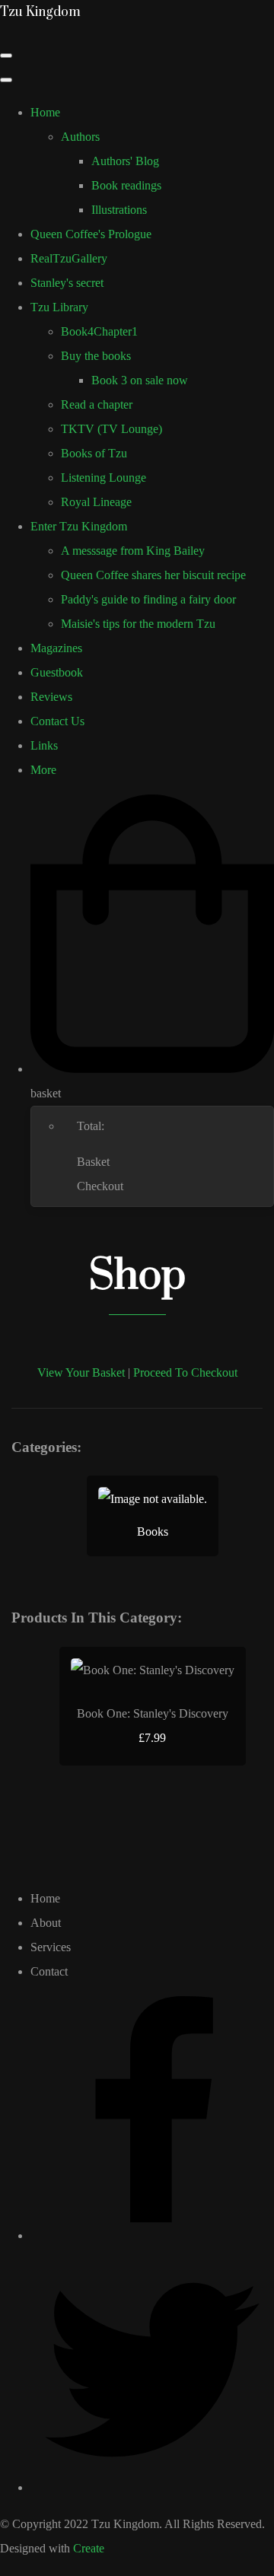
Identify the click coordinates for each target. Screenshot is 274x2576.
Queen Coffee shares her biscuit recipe (153, 575)
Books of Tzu (94, 453)
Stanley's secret (67, 283)
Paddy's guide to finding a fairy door (148, 599)
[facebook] (152, 2235)
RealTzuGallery (69, 258)
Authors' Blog (125, 161)
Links (44, 745)
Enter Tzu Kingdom (79, 526)
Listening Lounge (104, 478)
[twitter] (152, 2487)
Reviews (51, 697)
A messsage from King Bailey (133, 551)
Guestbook (57, 672)
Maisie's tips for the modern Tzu (138, 624)
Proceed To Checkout (185, 1372)
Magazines (56, 648)
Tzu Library (59, 307)
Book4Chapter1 (99, 331)
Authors (80, 137)
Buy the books (96, 356)
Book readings (126, 185)
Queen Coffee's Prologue (91, 234)
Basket (93, 1162)
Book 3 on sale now (140, 380)
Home (45, 112)
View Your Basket (81, 1372)
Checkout (100, 1186)
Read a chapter (97, 404)
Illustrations (119, 210)
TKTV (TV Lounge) (112, 429)
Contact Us (57, 721)
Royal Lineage (96, 502)
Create (89, 2548)
